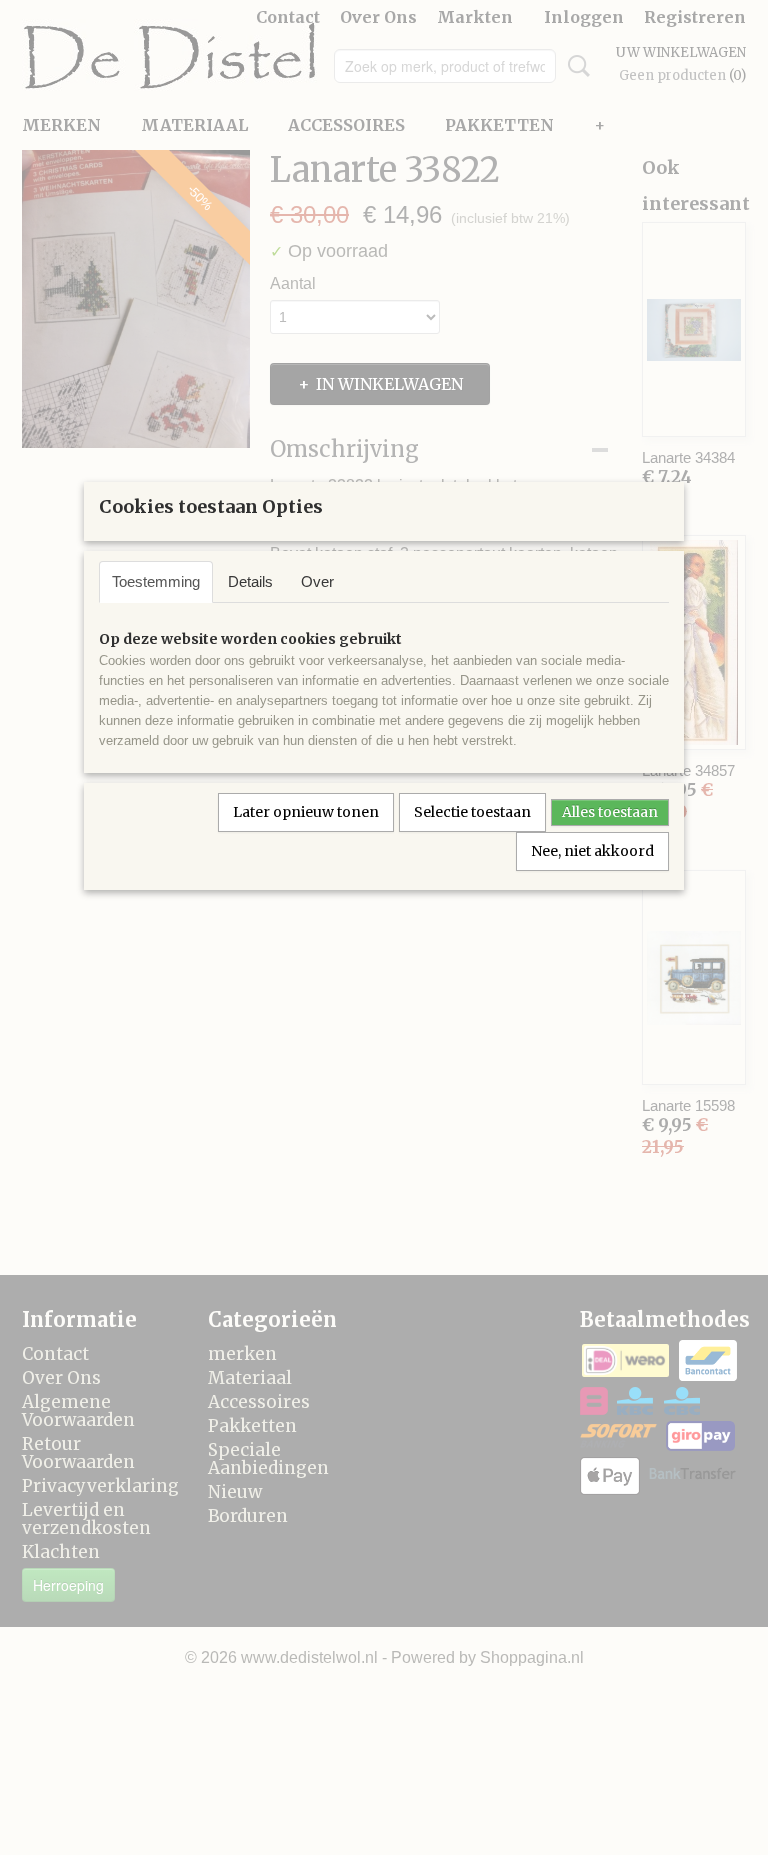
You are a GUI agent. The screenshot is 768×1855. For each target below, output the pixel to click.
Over (317, 581)
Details (250, 581)
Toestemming (156, 581)
